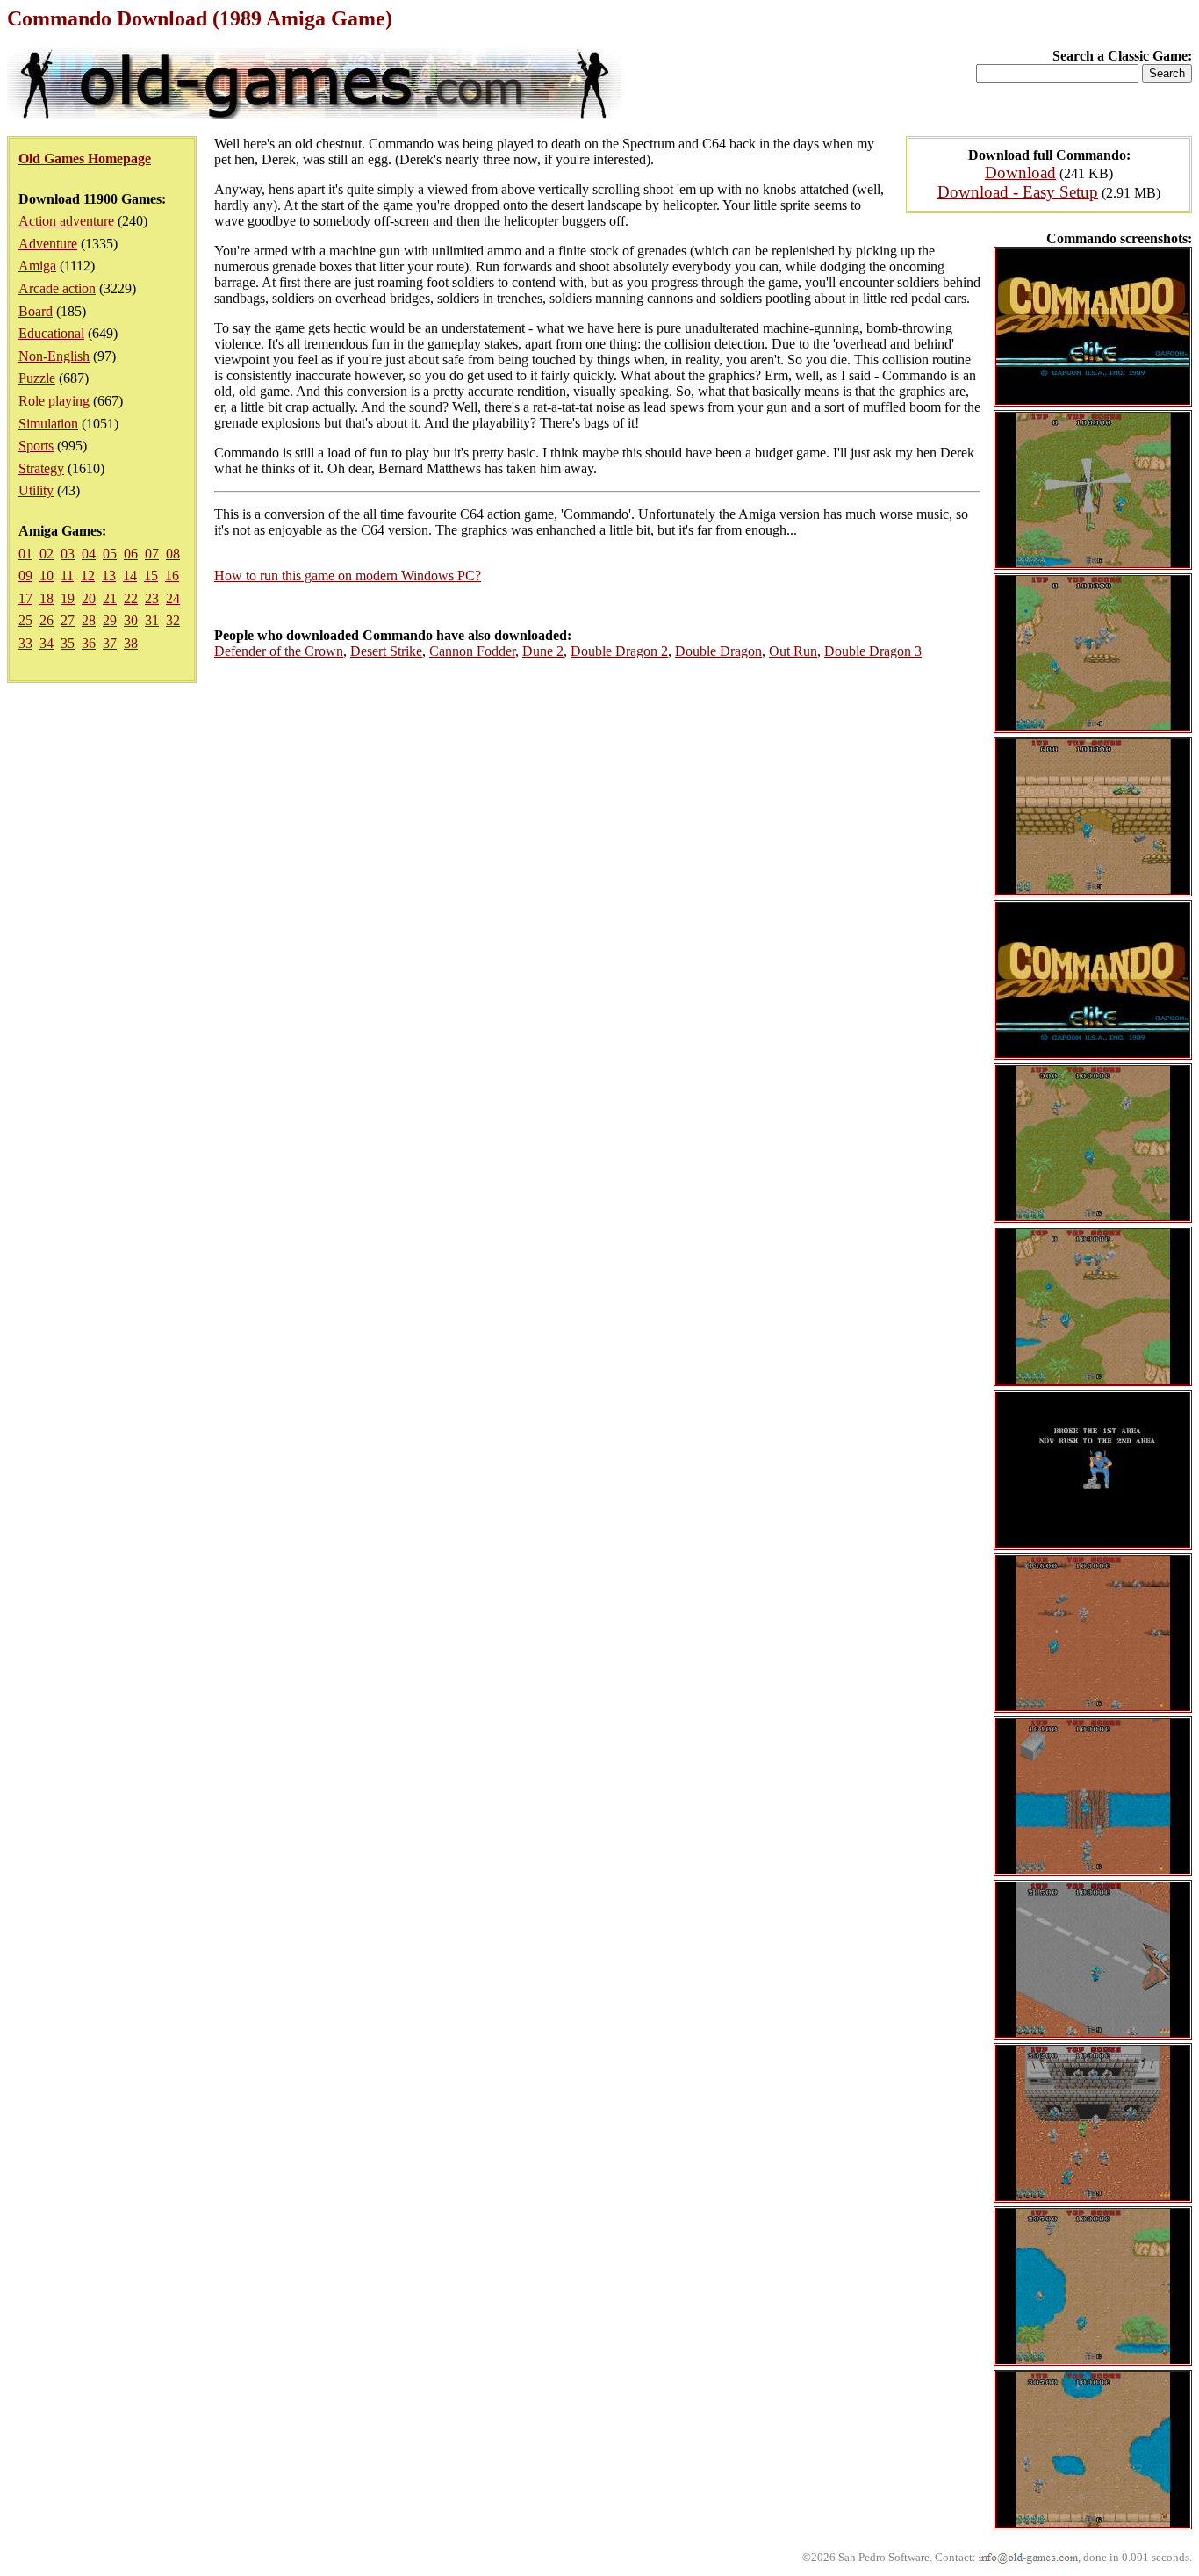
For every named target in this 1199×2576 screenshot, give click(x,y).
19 (68, 598)
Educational (51, 333)
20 (89, 598)
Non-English (54, 356)
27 (68, 620)
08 (173, 554)
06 (131, 554)
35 (68, 643)
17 (25, 598)
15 (151, 576)
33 (25, 643)
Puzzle (37, 378)
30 (131, 620)
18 (47, 598)
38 (131, 643)
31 (152, 620)
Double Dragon (718, 651)
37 (110, 643)
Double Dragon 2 (619, 651)
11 (67, 576)
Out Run (793, 651)
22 (131, 598)
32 (173, 620)
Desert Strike (386, 651)
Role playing (54, 401)
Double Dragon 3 (873, 651)
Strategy (41, 468)
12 (88, 576)
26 (47, 620)
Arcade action (57, 288)
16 (172, 576)
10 (47, 576)
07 (152, 554)
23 (152, 598)
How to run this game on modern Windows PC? (348, 576)
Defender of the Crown (279, 651)
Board (36, 311)
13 (109, 576)
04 (89, 554)
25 (25, 620)
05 (110, 554)
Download (1020, 173)
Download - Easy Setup (1018, 192)
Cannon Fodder (472, 651)
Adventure (48, 244)
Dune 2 (543, 651)
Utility (36, 490)
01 (25, 554)
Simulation (48, 424)
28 (89, 620)
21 (110, 598)
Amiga (37, 266)
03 (68, 554)
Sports (36, 446)
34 (47, 643)
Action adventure (66, 221)
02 (47, 554)
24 (173, 598)
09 (25, 576)
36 (89, 643)
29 (110, 620)
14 (130, 576)
